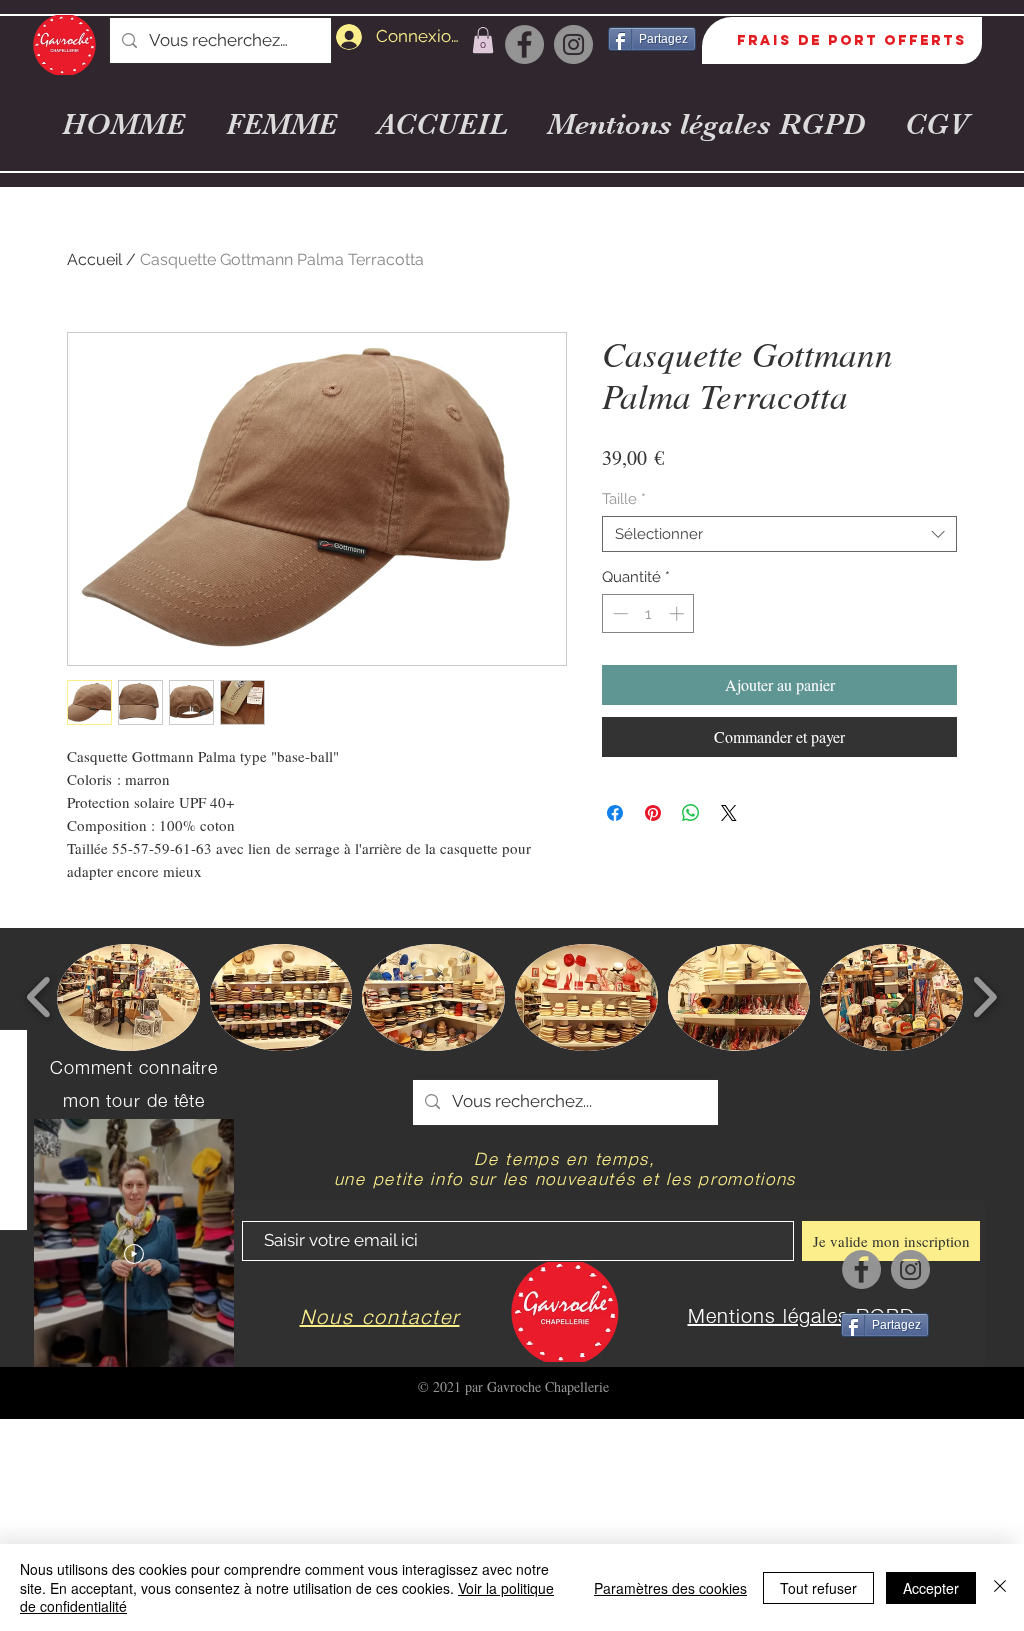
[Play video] (134, 1254)
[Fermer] (1000, 1587)
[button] (483, 40)
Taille (624, 499)
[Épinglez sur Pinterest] (653, 813)
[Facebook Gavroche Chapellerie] (524, 44)
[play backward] (39, 997)
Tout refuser (818, 1588)
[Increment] (678, 613)
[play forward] (984, 997)
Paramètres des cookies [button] (670, 1588)
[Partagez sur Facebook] (615, 813)
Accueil (94, 259)
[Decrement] (618, 613)
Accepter (931, 1588)
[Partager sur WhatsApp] (691, 813)
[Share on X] (729, 813)
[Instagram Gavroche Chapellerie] (573, 44)
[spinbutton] (648, 613)
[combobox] (779, 534)
